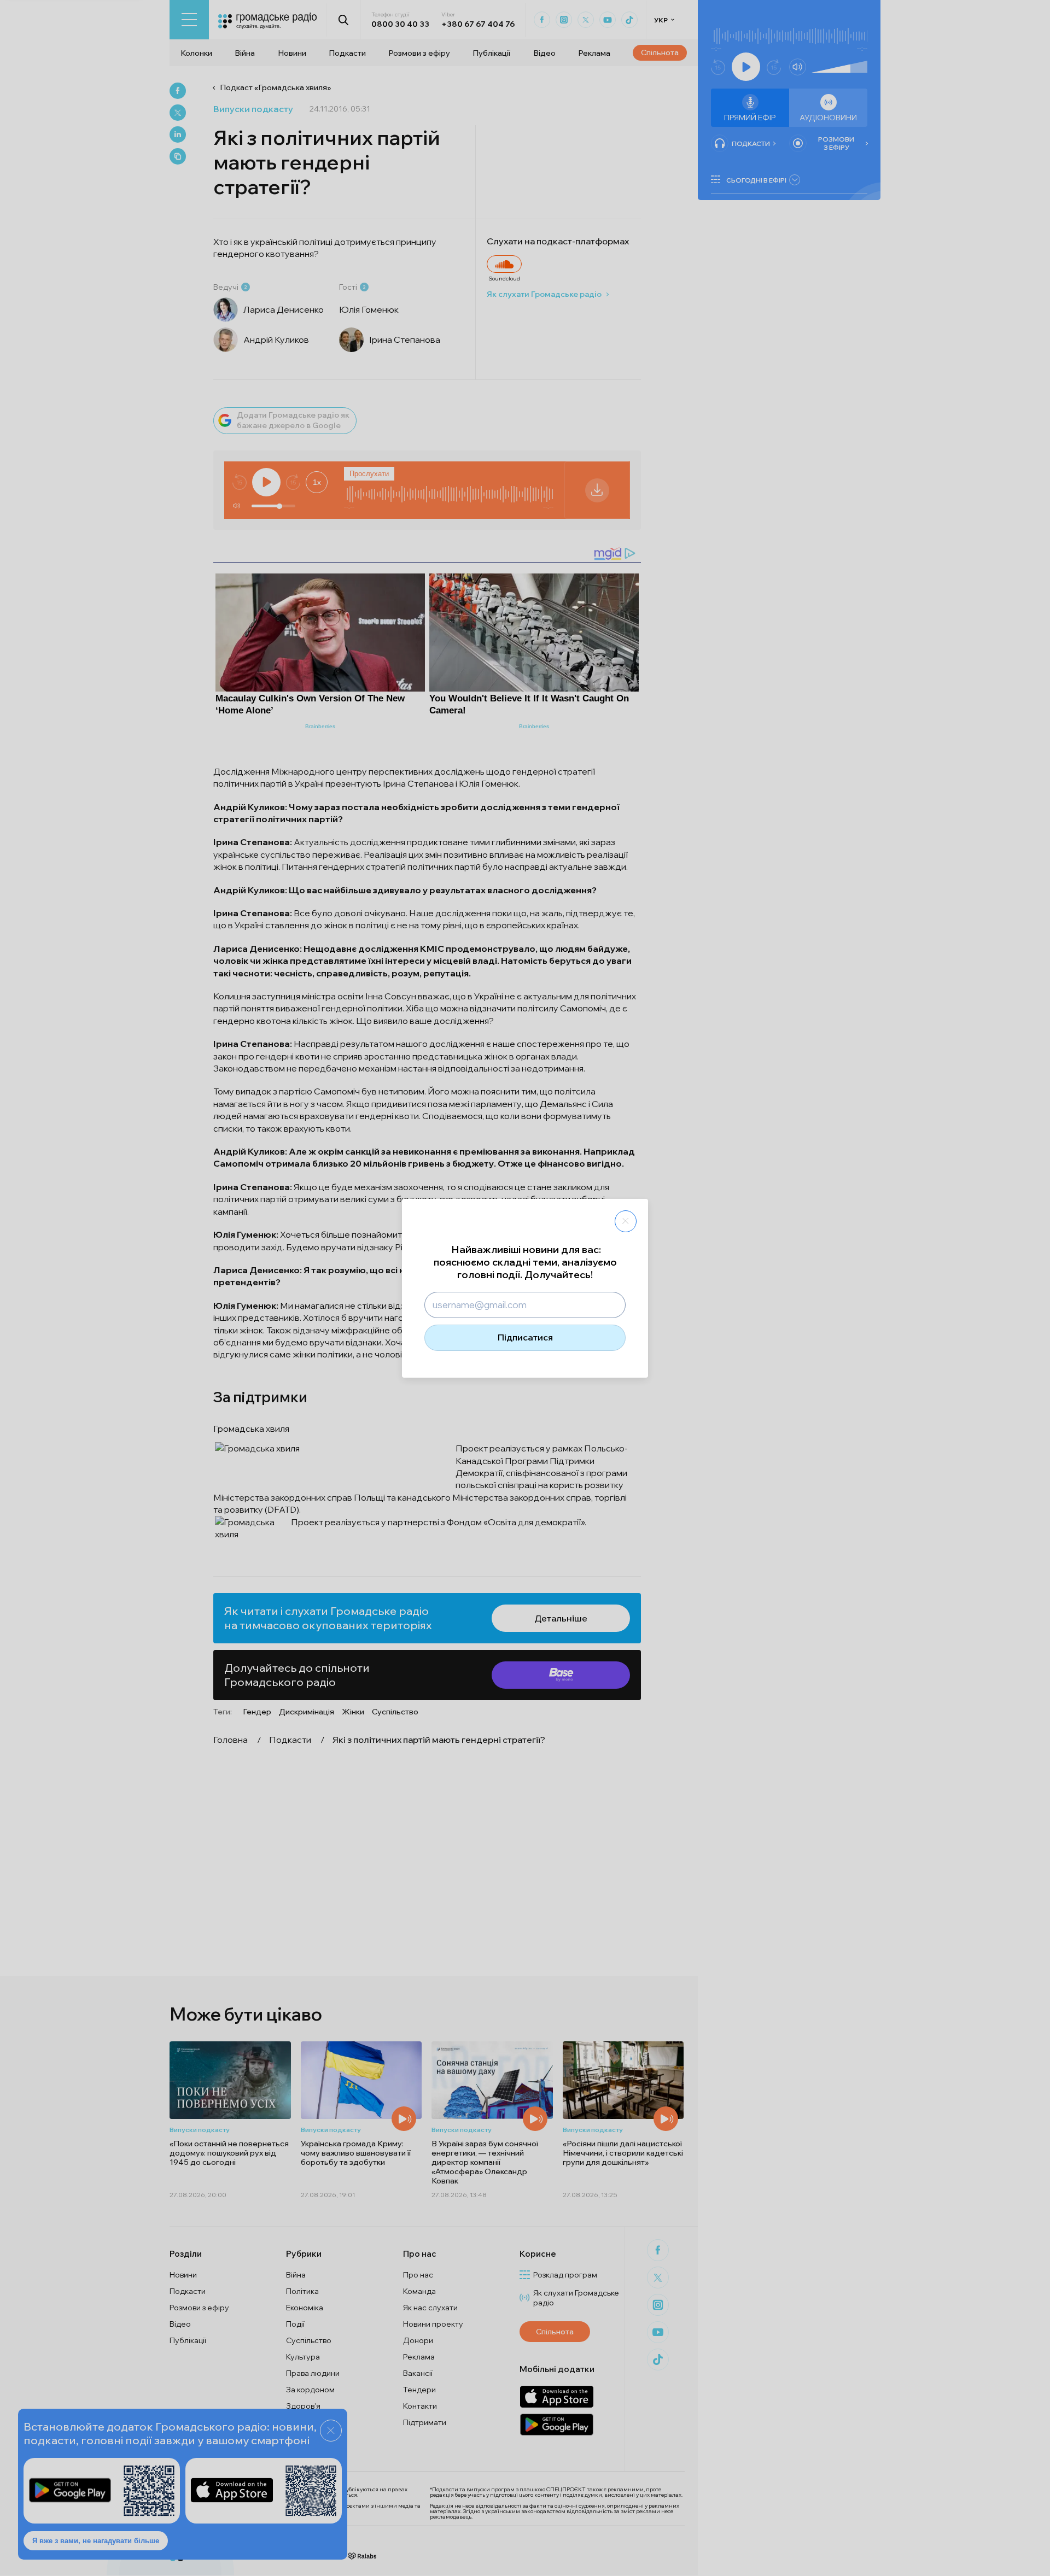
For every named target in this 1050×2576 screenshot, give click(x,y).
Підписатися (525, 1337)
